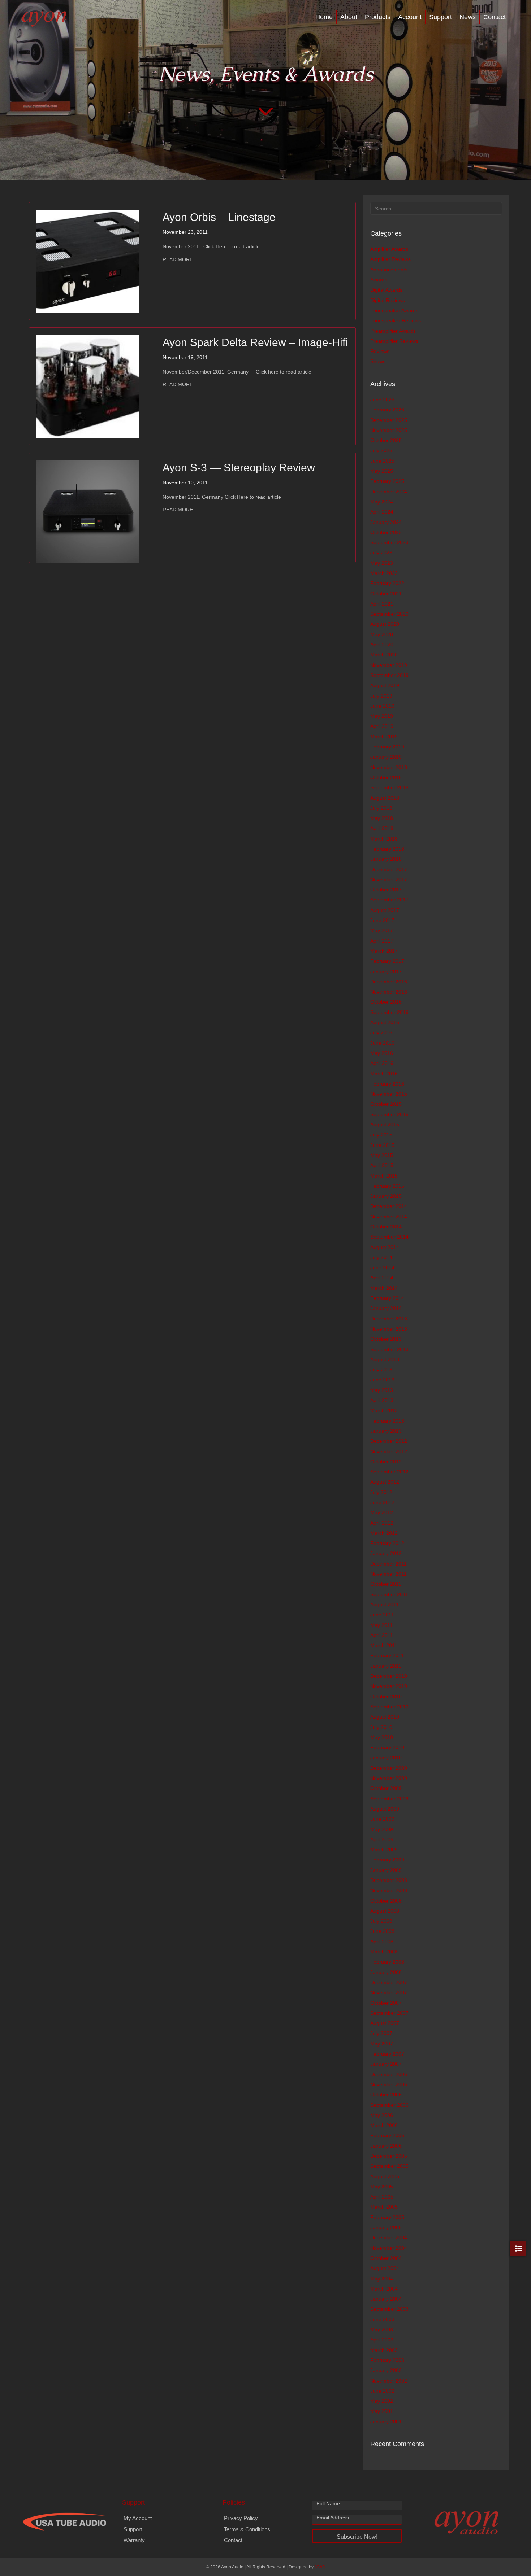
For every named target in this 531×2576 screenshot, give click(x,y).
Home (324, 17)
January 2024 (386, 522)
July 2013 (381, 1370)
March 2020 (384, 655)
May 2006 (382, 2115)
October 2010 (386, 1697)
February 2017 (387, 961)
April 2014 (382, 1278)
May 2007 (382, 2044)
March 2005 (384, 2207)
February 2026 (387, 410)
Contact (495, 17)
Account (410, 17)
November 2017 (389, 879)
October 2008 (386, 1901)
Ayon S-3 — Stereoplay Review (239, 468)
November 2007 (389, 1992)
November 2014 (389, 1217)
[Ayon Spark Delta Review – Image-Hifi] (88, 386)
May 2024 (382, 502)
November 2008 (389, 1890)
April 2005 (382, 2197)
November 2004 (389, 2248)
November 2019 (389, 665)
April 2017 (382, 941)
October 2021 (386, 594)
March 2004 (384, 2289)
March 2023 (384, 573)
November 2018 (389, 767)
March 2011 (384, 1645)
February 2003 (387, 2360)
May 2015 (382, 1155)
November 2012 (389, 1451)
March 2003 (384, 2350)
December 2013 (389, 1319)
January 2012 (386, 1553)
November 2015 (389, 1094)
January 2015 (386, 1196)
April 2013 (382, 1400)
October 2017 (386, 890)
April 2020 (382, 645)
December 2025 (389, 420)
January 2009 (386, 1870)
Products (378, 17)
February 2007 (387, 2054)
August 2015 (385, 1125)
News (468, 17)
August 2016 (385, 1022)
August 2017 (385, 910)
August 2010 (385, 1717)
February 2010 (387, 1747)
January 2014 (386, 1308)
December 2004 (389, 2237)
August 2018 (385, 798)
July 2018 (381, 808)
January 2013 (386, 1431)
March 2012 (384, 1533)
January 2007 (386, 2064)
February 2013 (387, 1421)
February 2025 (387, 481)
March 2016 (384, 1074)
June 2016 (382, 1043)
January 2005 (386, 2227)
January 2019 (386, 757)
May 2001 (382, 2411)
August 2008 (385, 1911)
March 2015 (384, 1176)
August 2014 (385, 1247)
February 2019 (387, 747)
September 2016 (389, 1012)
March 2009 (384, 1850)
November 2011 (388, 1574)
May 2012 (382, 1512)
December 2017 (389, 869)
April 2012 (382, 1523)
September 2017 (389, 900)
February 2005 (387, 2217)
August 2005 (385, 2176)
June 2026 (382, 400)
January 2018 (386, 859)
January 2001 (386, 2422)
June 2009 (382, 1819)
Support (441, 17)
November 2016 (389, 992)
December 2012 (389, 1441)
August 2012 (385, 1482)
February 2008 (387, 1962)
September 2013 (389, 1349)
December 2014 (389, 1206)
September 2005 (389, 2166)
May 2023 (382, 563)
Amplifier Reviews (390, 259)
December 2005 (389, 2156)
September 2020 (389, 614)
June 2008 (382, 1931)
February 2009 (387, 1860)
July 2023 (381, 553)
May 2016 (382, 1053)
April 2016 (382, 1063)
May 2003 (382, 2330)
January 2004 (386, 2299)
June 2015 (382, 1145)
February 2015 (387, 1186)
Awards (379, 280)
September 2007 (389, 2013)
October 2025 (386, 440)
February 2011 (387, 1655)
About (349, 17)
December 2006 (389, 2074)
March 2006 (384, 2125)
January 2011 (386, 1666)
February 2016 (387, 1084)
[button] (357, 2536)
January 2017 (386, 972)
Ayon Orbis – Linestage (219, 217)
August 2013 (385, 1359)
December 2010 (389, 1676)
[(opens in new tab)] (65, 2521)
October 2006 (386, 2095)
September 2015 (389, 1114)
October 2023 (386, 532)
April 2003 (382, 2340)
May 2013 (382, 1390)
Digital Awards (386, 290)
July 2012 (381, 1492)
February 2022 (387, 583)
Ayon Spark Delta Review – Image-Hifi (255, 342)
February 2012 (387, 1543)
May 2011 (381, 1625)
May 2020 (382, 634)
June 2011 (382, 1615)
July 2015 (381, 1135)
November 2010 (389, 1686)
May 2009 (382, 1829)
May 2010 (382, 1737)
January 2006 (386, 2146)
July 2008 (381, 1921)
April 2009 (382, 1839)
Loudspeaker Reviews (396, 320)
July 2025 (381, 450)
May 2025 (382, 471)
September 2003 (389, 2309)
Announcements (389, 270)
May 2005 (382, 2187)
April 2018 (382, 828)
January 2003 (386, 2370)
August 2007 (385, 2023)
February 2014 (387, 1298)
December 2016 (389, 982)
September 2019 (389, 675)
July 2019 (381, 696)
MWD (320, 2567)
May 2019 (382, 716)
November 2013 (389, 1329)
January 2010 (386, 1758)
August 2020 (385, 624)
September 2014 (389, 1237)
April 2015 (382, 1165)
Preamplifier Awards (393, 331)
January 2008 (386, 1972)
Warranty (134, 2540)
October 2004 (386, 2258)
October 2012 (386, 1462)
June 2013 (382, 1380)
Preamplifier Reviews (394, 341)
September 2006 (389, 2105)
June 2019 (382, 706)
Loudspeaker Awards (394, 310)
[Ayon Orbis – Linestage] (88, 261)
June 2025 (382, 461)
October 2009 (386, 1788)
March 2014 (384, 1288)
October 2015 (386, 1104)
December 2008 (389, 1880)
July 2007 (381, 2033)
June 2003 (382, 2319)
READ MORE (178, 259)
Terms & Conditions (247, 2529)
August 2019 (385, 685)
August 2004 (385, 2268)
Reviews (380, 351)
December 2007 (389, 1982)
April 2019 (382, 726)
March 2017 (384, 951)
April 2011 (382, 1635)
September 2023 (389, 542)
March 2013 (384, 1410)
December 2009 (389, 1768)
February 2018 (387, 849)
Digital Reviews (388, 300)
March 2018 (384, 839)
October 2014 (386, 1227)
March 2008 (384, 1952)
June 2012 (382, 1502)
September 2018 (389, 787)
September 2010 (389, 1707)
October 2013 (386, 1339)
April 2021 (382, 604)
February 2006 (387, 2135)
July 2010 (381, 1727)
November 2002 (389, 2381)
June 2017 (382, 920)
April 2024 (382, 512)
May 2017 (382, 930)
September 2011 (389, 1594)
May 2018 (382, 818)
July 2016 (381, 1032)
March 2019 (384, 737)
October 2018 (386, 777)
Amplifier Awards (389, 249)
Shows (378, 361)
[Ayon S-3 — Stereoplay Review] (88, 511)
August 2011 (385, 1604)
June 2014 (382, 1267)
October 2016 (386, 1002)
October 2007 (386, 2003)
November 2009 (389, 1778)
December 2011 (388, 1564)
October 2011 (386, 1584)
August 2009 (385, 1809)
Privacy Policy (241, 2518)
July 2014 (381, 1257)
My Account (138, 2518)
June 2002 (382, 2391)
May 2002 (382, 2401)
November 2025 (389, 430)
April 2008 (382, 1942)
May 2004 (382, 2279)
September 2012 (389, 1472)
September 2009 (389, 1799)
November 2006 (389, 2084)
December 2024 (389, 492)
